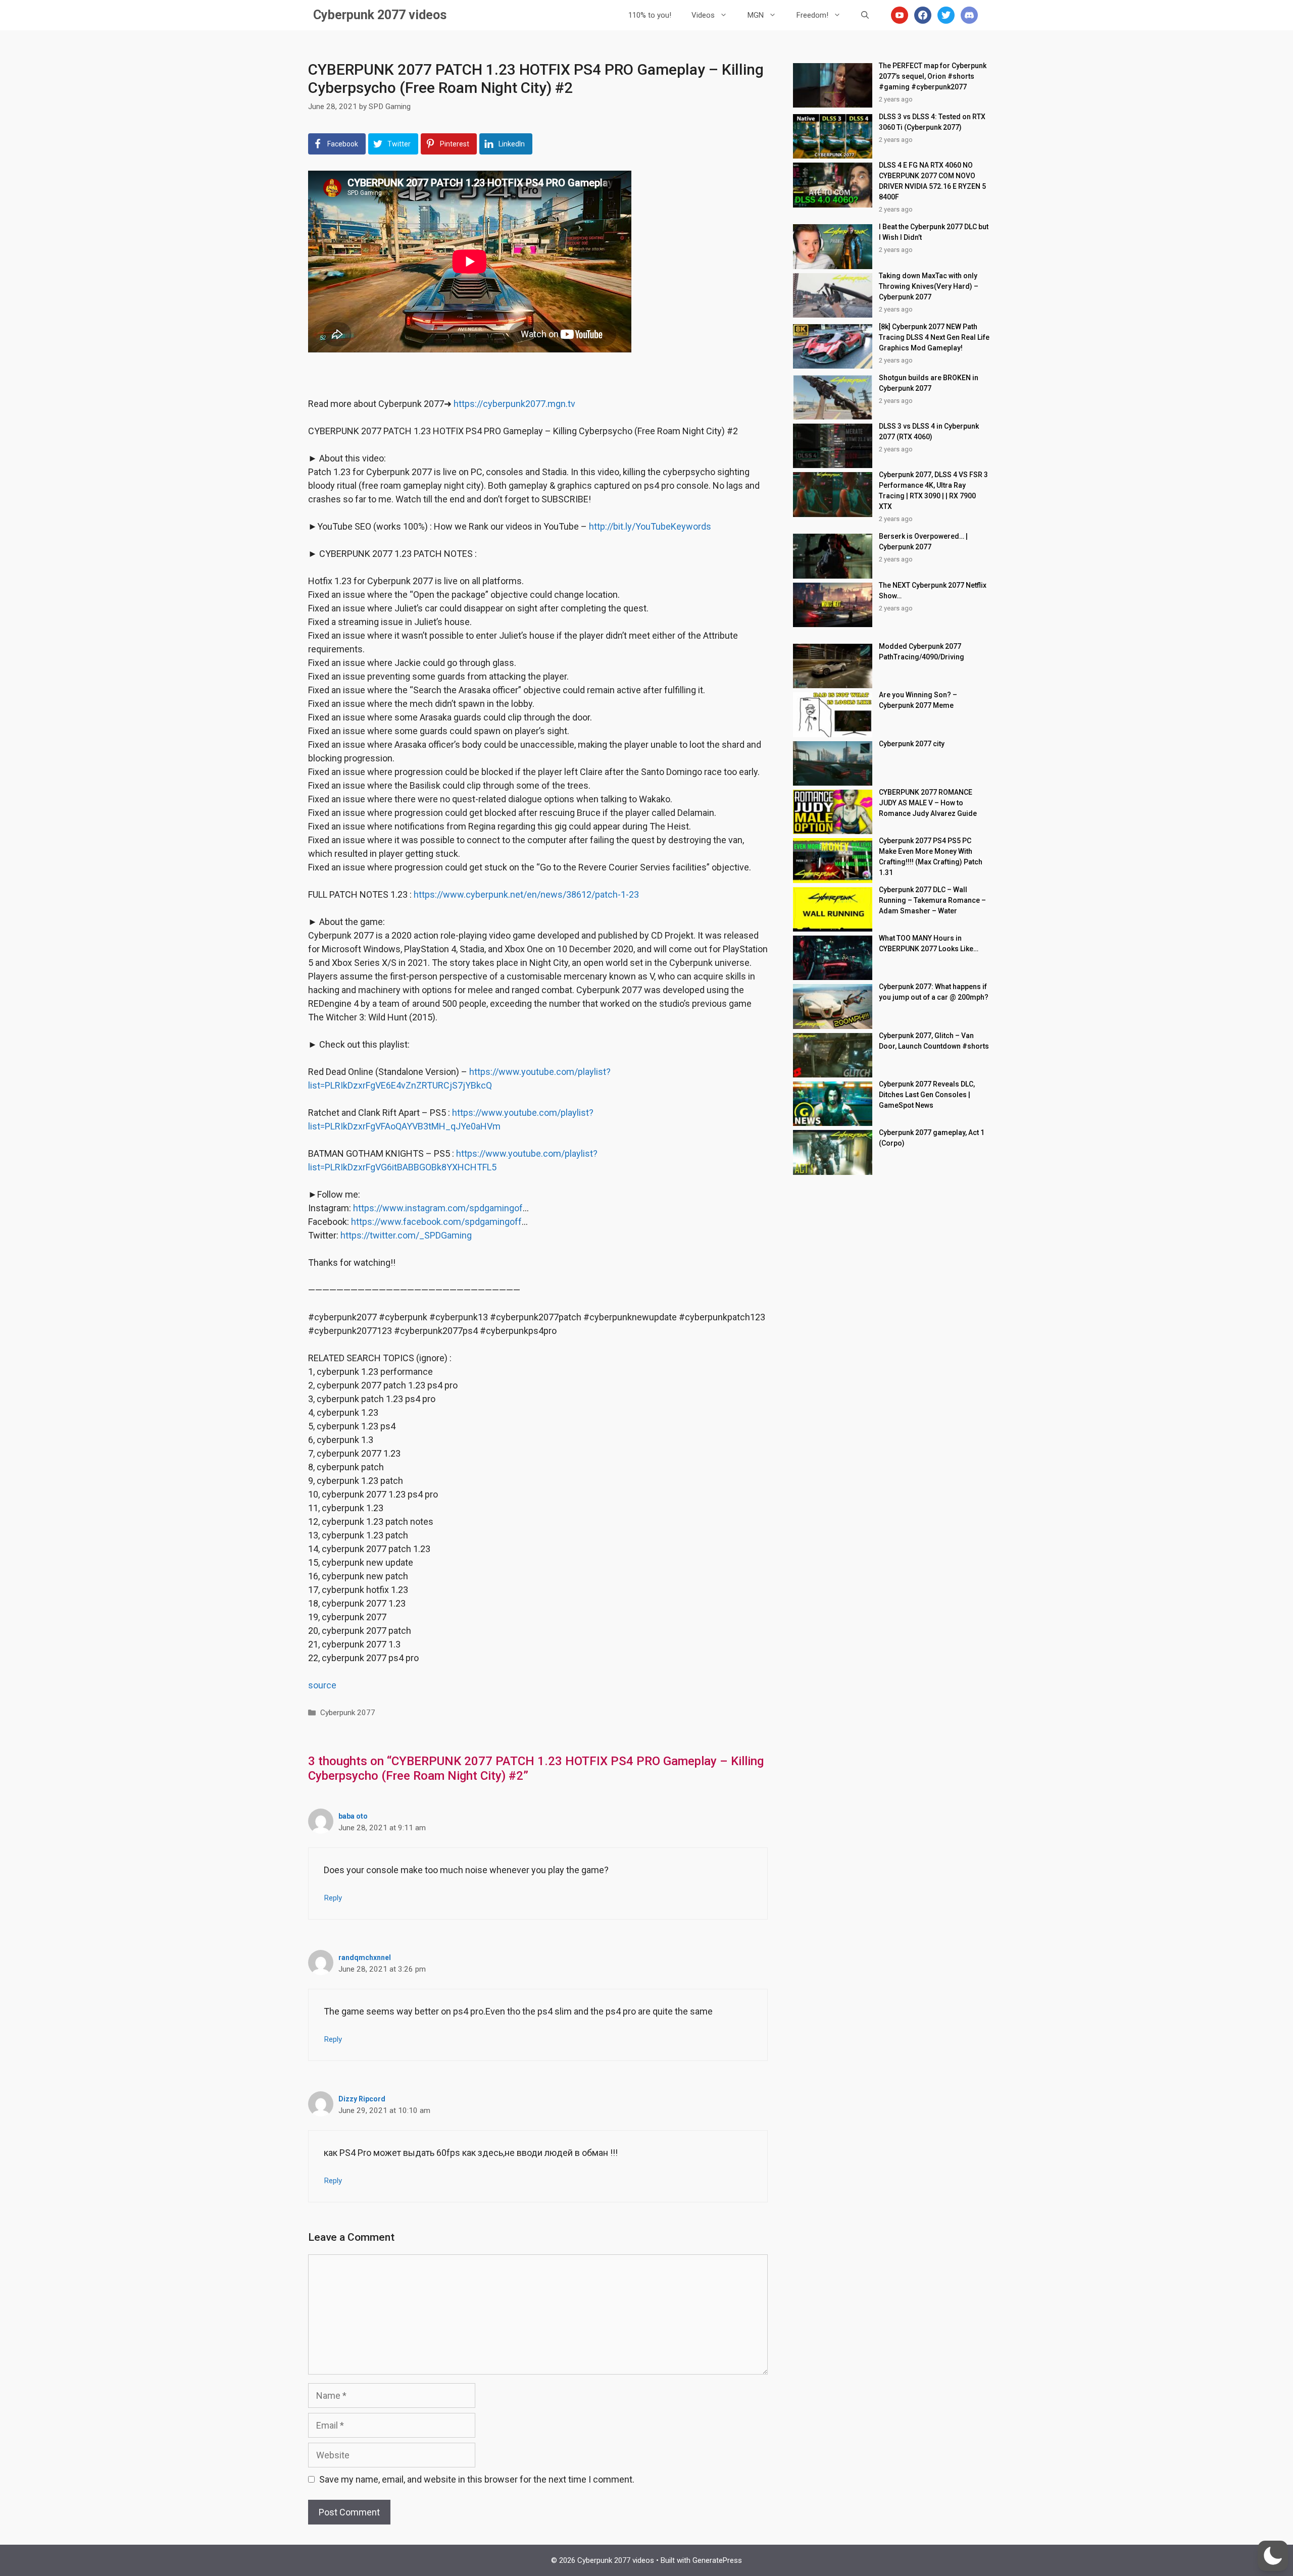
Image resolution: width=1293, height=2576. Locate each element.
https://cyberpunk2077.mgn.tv (514, 404)
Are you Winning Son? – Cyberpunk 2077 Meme (918, 700)
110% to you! (650, 15)
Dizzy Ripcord (362, 2099)
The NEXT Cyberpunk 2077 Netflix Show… (933, 590)
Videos (703, 15)
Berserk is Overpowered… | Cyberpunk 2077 (923, 542)
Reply (333, 1898)
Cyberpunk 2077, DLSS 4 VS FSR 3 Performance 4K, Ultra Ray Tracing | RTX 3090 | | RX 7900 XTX (933, 491)
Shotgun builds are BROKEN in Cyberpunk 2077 (929, 383)
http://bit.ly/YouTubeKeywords (650, 526)
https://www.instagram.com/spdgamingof (438, 1208)
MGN (756, 15)
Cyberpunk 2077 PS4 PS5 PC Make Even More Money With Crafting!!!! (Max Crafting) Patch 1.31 (931, 857)
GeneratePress (717, 2560)
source (322, 1685)
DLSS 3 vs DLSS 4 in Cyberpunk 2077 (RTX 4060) (929, 431)
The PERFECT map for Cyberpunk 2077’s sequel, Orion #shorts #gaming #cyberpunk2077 (933, 76)
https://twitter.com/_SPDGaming (406, 1235)
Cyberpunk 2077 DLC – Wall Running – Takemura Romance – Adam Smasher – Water (932, 900)
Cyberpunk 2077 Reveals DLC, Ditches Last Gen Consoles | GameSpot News (927, 1095)
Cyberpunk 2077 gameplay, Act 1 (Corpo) (932, 1138)
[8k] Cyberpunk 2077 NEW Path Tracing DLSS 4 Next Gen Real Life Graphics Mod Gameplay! (934, 337)
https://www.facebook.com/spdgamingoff (436, 1222)
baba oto (353, 1816)
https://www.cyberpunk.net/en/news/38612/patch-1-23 (526, 894)
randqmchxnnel (365, 1957)
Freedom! (812, 15)
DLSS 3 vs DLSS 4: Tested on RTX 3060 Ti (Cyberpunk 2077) (932, 122)
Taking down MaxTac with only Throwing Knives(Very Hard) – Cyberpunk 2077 (929, 286)
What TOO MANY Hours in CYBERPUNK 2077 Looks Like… (929, 943)
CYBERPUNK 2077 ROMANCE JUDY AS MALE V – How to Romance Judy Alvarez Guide (928, 803)
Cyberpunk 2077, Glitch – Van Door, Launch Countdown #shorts (934, 1041)
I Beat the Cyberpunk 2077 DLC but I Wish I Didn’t (934, 232)
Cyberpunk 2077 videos (380, 15)
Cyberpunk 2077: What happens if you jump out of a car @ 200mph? (934, 992)
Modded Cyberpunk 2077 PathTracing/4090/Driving (922, 652)
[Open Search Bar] (865, 15)
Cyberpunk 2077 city (912, 744)
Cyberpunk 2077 (348, 1713)
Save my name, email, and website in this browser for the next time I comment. (477, 2479)
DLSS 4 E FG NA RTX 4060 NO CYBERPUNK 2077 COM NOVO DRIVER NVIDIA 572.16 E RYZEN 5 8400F (932, 181)
